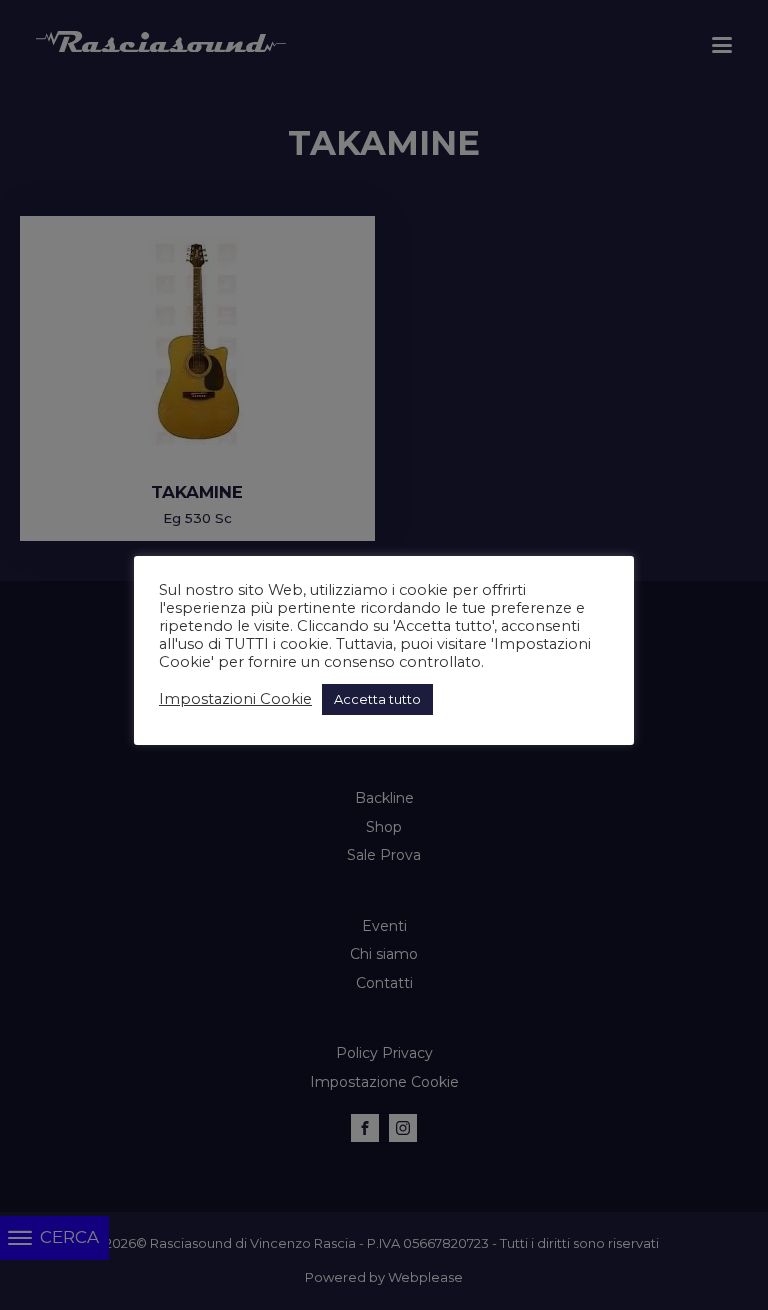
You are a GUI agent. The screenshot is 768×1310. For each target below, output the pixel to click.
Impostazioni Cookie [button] (235, 699)
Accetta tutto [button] (377, 699)
